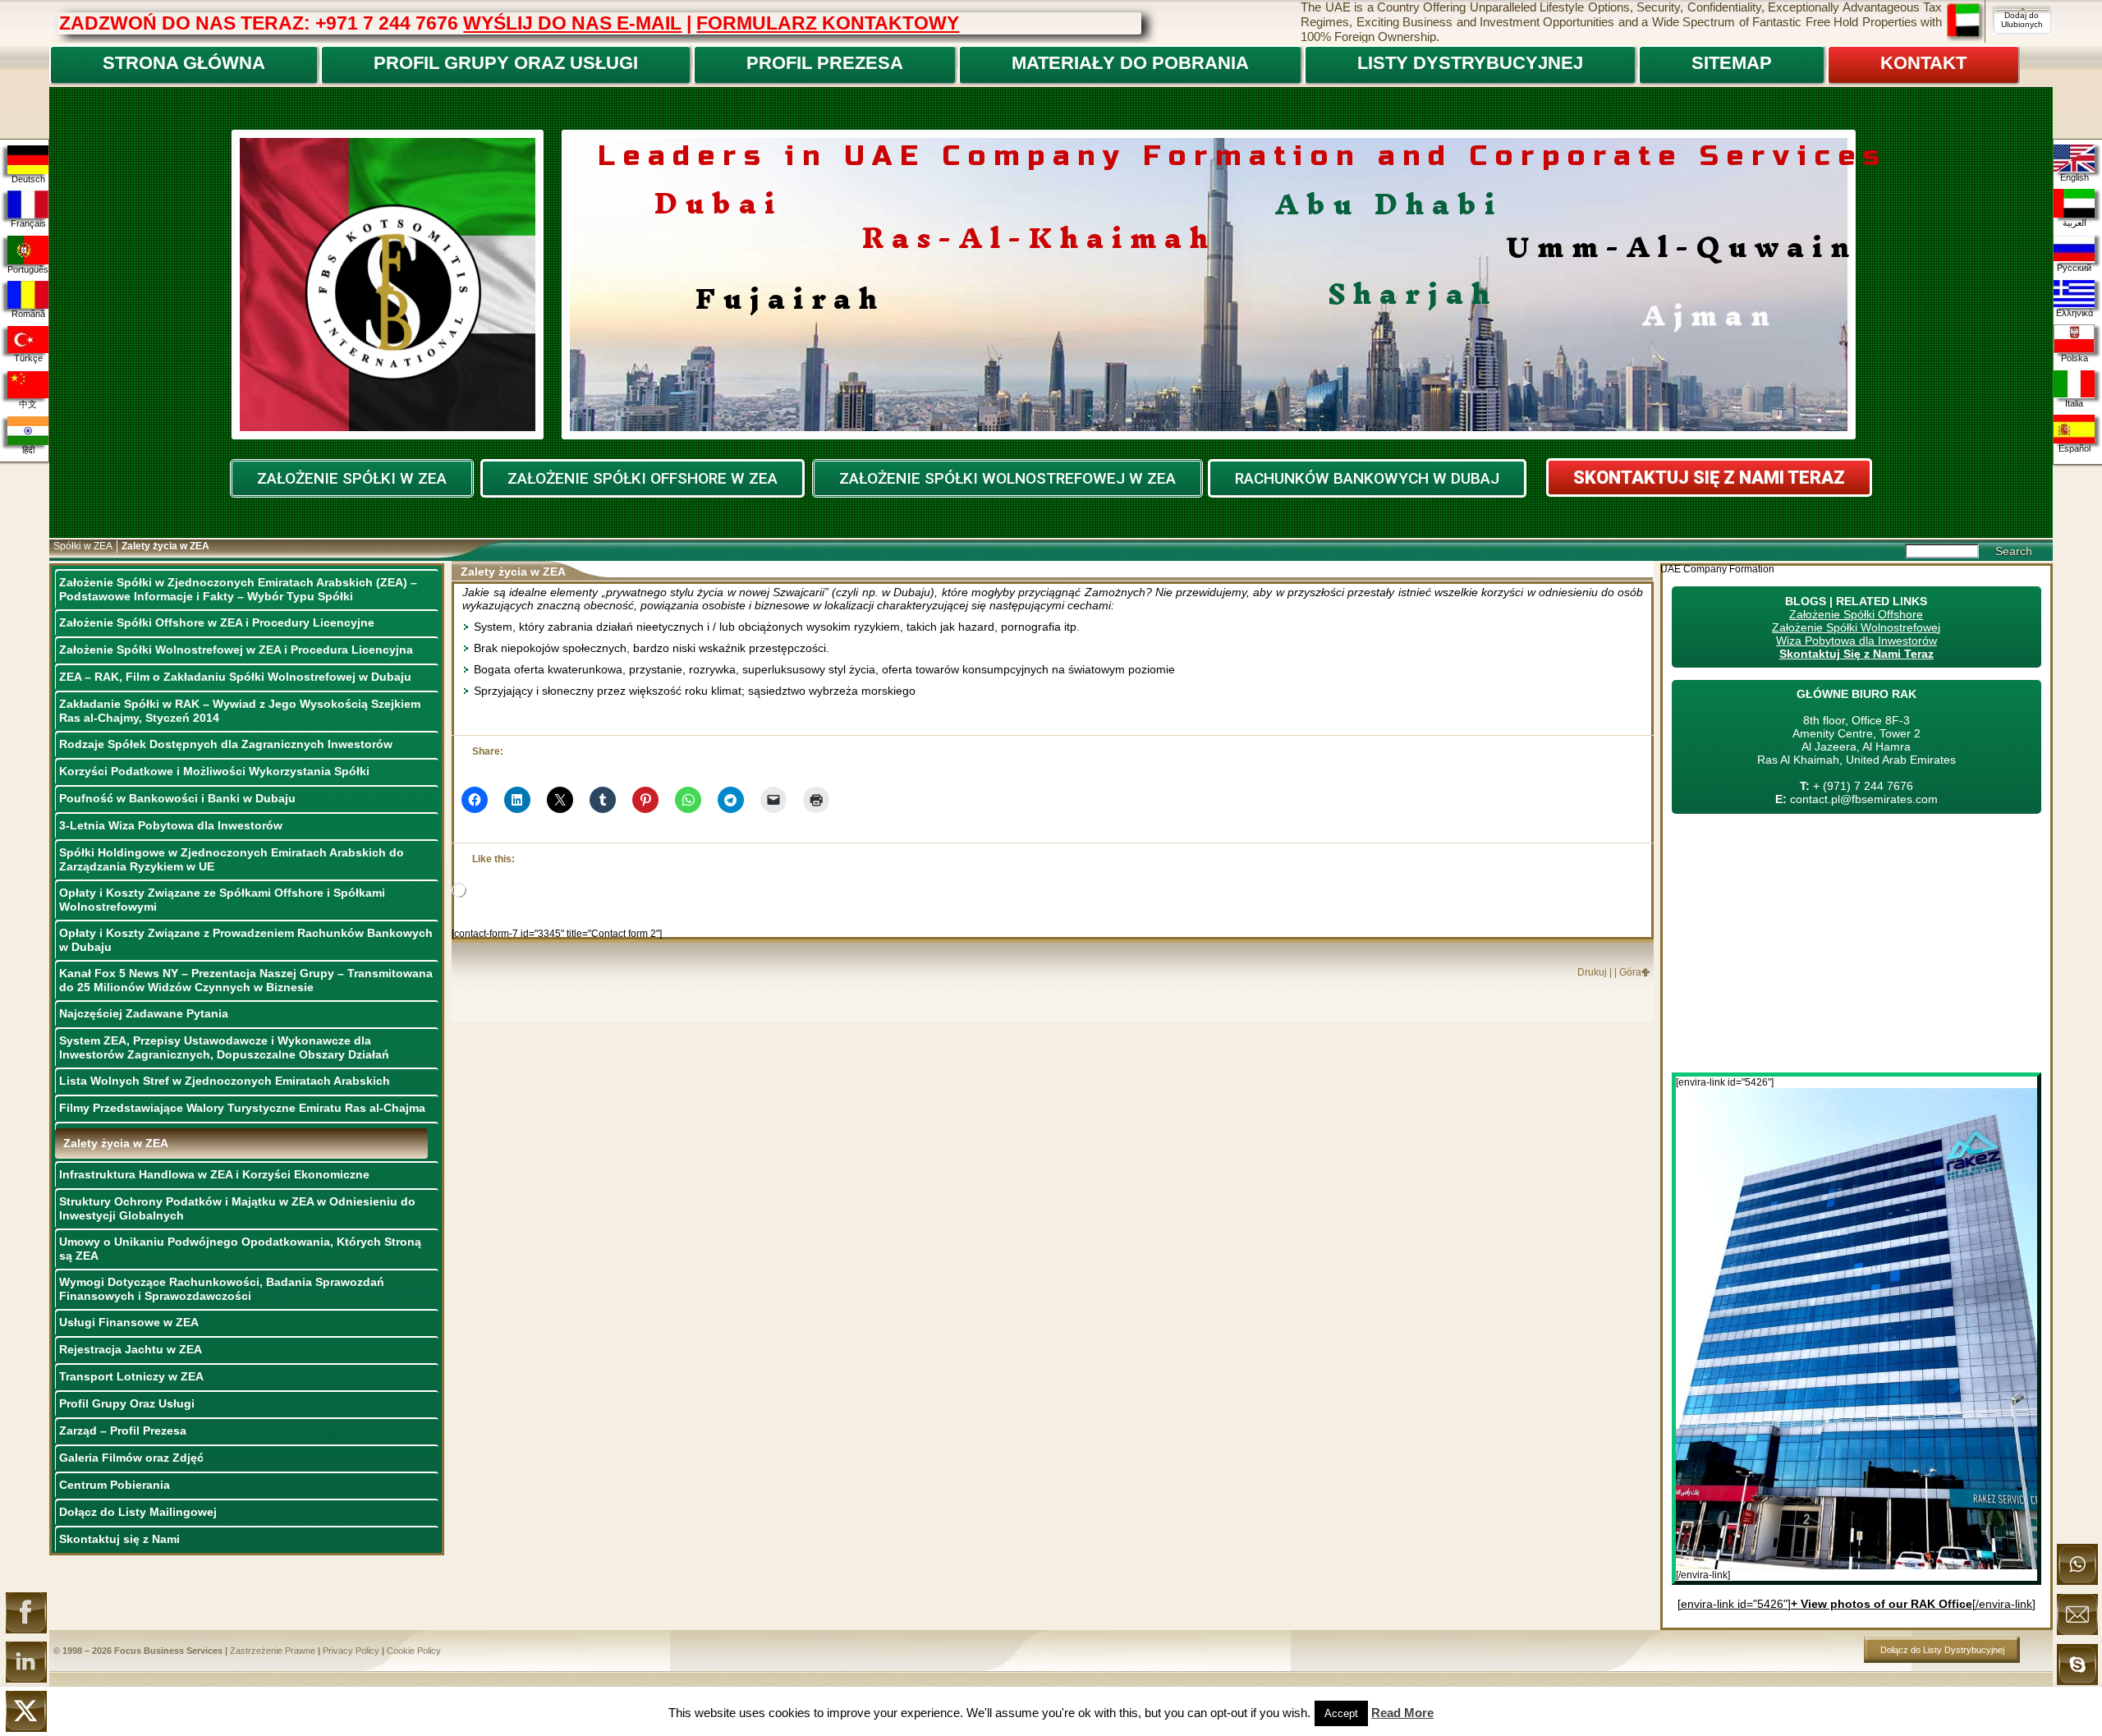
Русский (2074, 268)
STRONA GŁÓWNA (184, 63)
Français (28, 223)
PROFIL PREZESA (825, 63)
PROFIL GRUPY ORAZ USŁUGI (506, 63)
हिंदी (28, 450)
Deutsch (28, 179)
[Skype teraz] (2077, 1682)
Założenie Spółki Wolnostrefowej (1856, 627)
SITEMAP (1732, 63)
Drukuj (1592, 972)
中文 (28, 404)
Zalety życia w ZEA (116, 1143)
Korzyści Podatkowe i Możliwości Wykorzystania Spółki (214, 771)
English (2074, 177)
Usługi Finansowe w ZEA (129, 1322)
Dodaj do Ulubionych (2022, 20)
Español (2074, 448)
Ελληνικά (2074, 313)
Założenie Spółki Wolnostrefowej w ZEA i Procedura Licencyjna (236, 650)
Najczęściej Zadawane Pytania (144, 1013)
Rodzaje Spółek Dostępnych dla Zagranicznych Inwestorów (226, 744)
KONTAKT (1923, 63)
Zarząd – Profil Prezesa (123, 1431)
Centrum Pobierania (115, 1485)
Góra (1630, 972)
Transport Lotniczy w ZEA (131, 1376)
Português (28, 269)
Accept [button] (1341, 1713)
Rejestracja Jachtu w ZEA (131, 1349)
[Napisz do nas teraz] (2077, 1632)
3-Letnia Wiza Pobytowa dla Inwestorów (171, 825)
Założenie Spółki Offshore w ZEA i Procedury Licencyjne (217, 622)
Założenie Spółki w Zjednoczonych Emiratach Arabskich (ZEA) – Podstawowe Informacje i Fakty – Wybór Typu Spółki (238, 589)
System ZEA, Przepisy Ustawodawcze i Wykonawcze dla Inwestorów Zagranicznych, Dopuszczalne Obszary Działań (224, 1047)
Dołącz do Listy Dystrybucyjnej (1942, 1650)
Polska (2074, 358)
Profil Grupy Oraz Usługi (127, 1403)
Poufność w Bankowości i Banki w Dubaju (177, 798)
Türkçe (28, 358)
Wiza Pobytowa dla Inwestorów (1856, 641)
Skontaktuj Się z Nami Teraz (1856, 654)
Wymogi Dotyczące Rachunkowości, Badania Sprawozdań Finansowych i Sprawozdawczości (222, 1289)
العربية (2074, 223)
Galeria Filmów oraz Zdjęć (131, 1458)
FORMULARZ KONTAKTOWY (828, 23)
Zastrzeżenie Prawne (273, 1651)
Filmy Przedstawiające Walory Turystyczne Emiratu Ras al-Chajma (242, 1108)
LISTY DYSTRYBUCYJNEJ (1470, 63)
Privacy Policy (351, 1651)
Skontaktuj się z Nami (119, 1539)
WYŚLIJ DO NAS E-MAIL (572, 23)
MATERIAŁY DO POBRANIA (1130, 63)
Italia (2074, 403)
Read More (1402, 1713)
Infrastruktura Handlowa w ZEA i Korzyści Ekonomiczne (214, 1174)
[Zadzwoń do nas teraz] (2077, 1582)
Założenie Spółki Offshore (1856, 614)
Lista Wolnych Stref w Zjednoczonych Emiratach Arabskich (225, 1081)
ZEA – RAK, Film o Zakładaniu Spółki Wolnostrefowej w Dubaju (235, 677)
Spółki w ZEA (83, 546)
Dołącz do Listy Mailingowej (138, 1512)
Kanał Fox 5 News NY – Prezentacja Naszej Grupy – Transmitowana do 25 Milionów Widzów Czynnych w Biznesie (246, 980)
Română (28, 314)
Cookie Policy (414, 1651)
